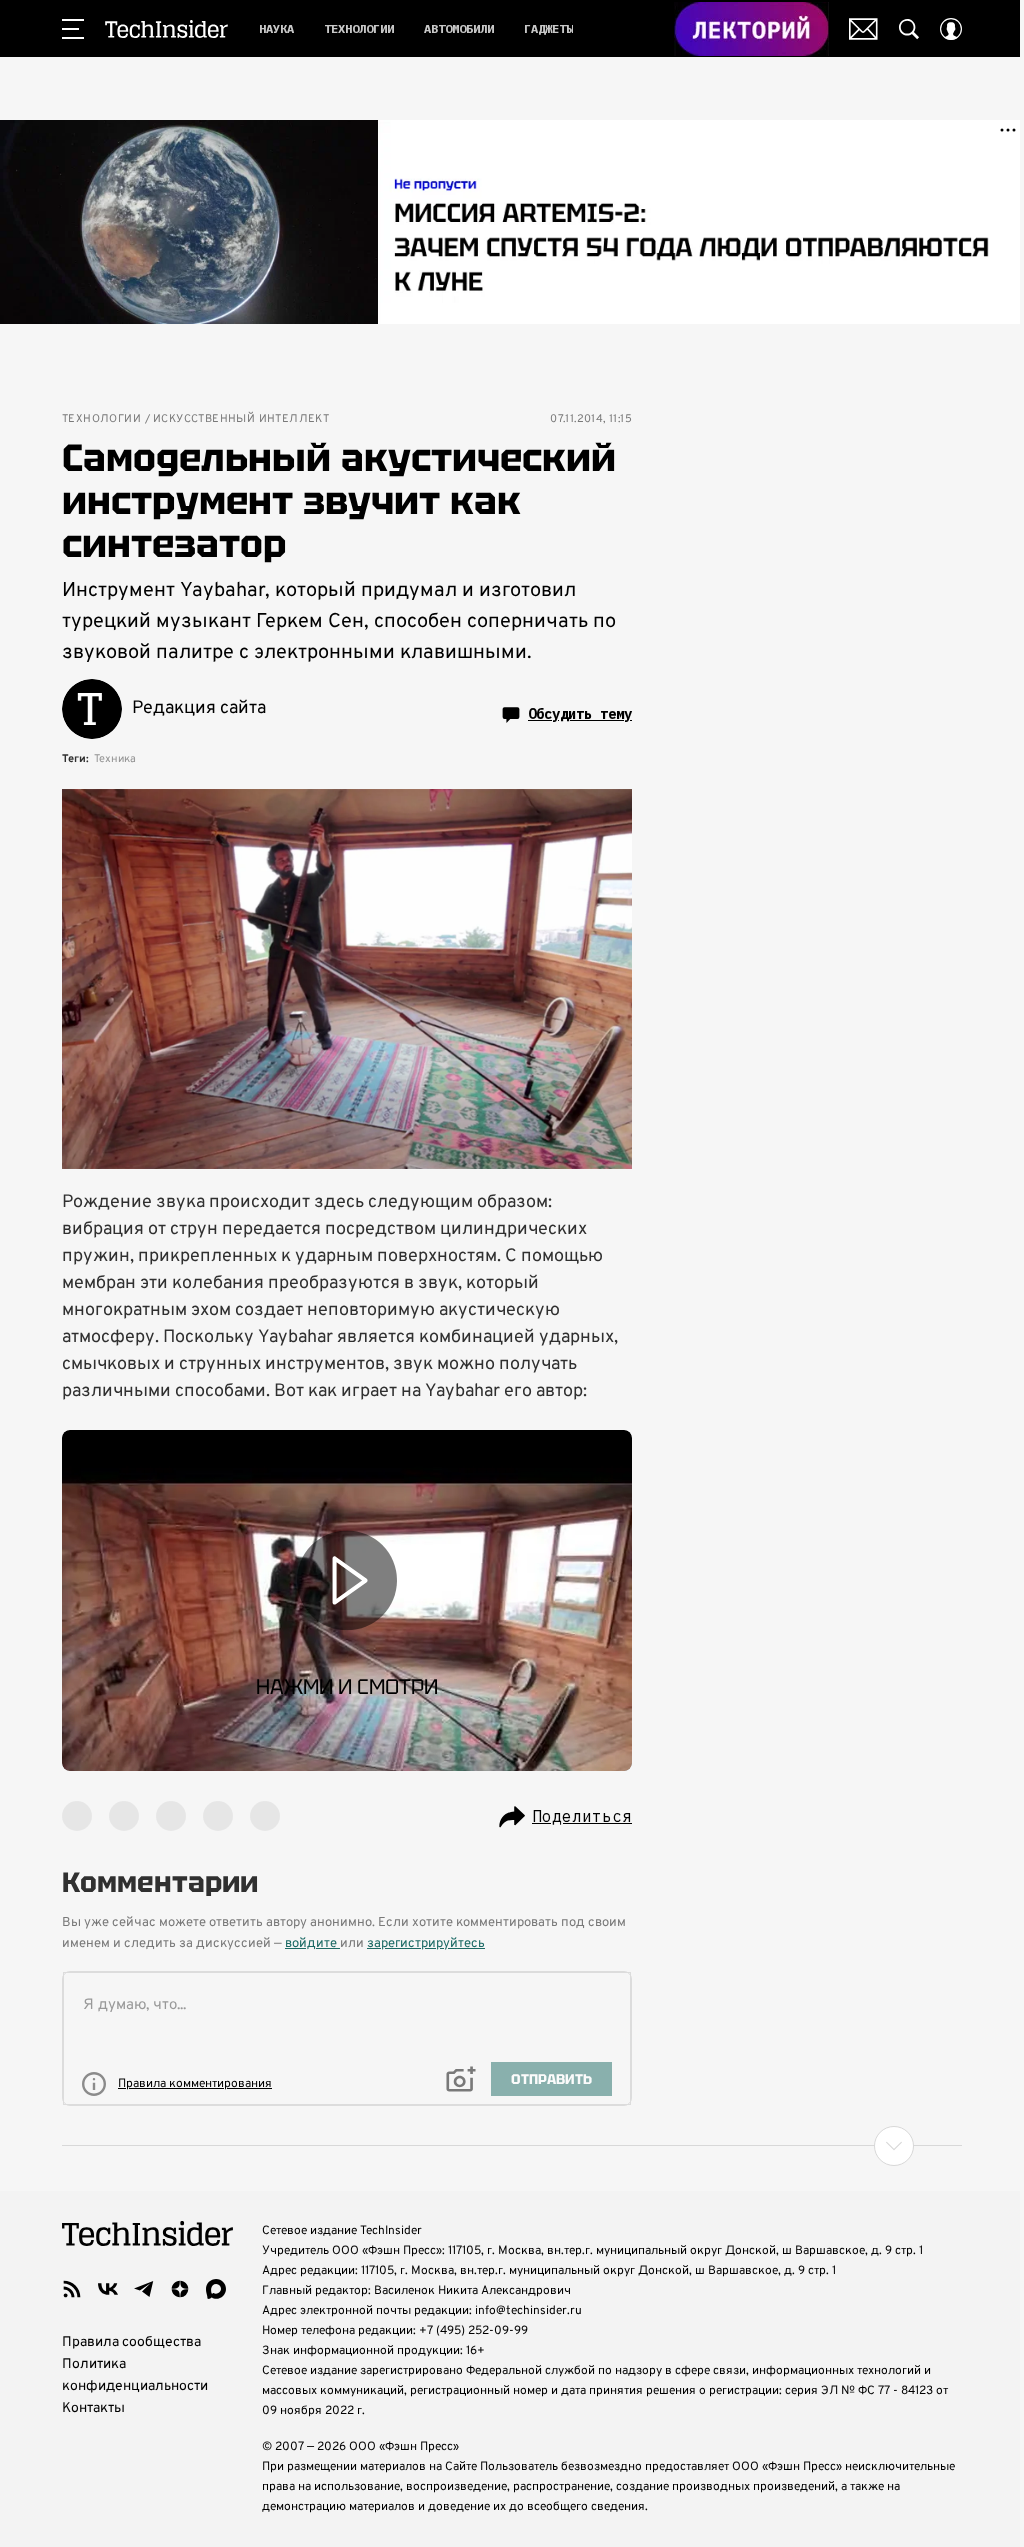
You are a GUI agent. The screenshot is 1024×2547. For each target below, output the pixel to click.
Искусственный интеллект (241, 419)
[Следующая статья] (512, 2146)
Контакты (93, 2408)
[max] (216, 2289)
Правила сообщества (131, 2342)
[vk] (108, 2289)
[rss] (72, 2289)
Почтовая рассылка (863, 29)
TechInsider (166, 29)
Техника (115, 759)
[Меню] (73, 29)
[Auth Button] (951, 29)
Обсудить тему (580, 714)
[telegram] (144, 2289)
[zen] (180, 2289)
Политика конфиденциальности (135, 2375)
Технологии (101, 419)
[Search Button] (909, 29)
